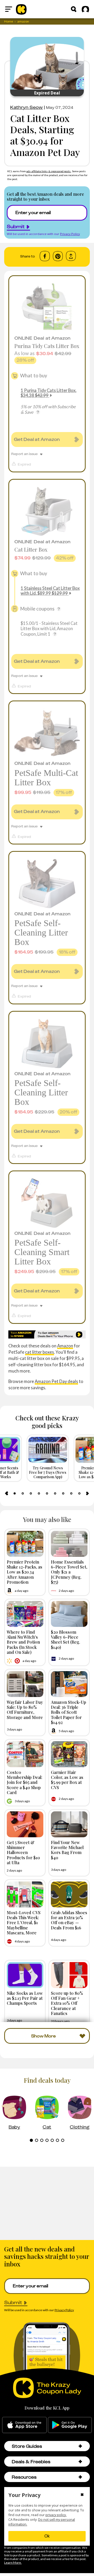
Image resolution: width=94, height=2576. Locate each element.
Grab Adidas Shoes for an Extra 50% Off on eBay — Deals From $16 (69, 1920)
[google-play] (70, 2425)
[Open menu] (9, 9)
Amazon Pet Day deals (56, 1381)
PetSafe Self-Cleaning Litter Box (41, 933)
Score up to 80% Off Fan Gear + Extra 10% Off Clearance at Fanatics (67, 2003)
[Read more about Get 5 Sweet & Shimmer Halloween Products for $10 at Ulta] (25, 1824)
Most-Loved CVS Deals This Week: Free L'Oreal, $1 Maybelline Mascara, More (24, 1922)
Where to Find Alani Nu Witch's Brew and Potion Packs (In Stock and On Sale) (23, 1642)
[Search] (74, 9)
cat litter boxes (40, 1352)
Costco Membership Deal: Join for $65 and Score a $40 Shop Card (25, 1782)
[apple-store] (24, 2425)
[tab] (15, 1493)
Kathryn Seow (27, 107)
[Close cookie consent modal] (82, 2495)
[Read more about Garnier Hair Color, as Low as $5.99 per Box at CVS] (69, 1754)
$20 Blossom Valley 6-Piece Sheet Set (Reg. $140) (66, 1639)
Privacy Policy (70, 234)
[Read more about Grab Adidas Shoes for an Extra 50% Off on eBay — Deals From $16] (69, 1894)
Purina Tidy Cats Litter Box (47, 346)
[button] (80, 2446)
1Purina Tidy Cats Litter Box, (48, 393)
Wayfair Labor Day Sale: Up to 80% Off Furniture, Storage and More (25, 1710)
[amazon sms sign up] (47, 1335)
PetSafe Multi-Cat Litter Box (46, 778)
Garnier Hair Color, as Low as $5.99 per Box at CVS (67, 1780)
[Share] (71, 256)
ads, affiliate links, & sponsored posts (49, 171)
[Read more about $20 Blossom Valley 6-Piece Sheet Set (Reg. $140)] (69, 1614)
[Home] (21, 9)
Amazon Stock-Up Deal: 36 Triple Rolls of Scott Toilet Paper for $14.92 (69, 1712)
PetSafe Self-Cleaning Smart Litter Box (42, 1252)
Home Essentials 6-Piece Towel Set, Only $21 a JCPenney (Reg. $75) (69, 1572)
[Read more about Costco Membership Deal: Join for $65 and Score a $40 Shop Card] (25, 1754)
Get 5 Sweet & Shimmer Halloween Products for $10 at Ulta (23, 1852)
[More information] (38, 412)
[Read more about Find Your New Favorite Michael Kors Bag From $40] (69, 1824)
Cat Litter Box (31, 549)
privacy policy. (56, 2515)
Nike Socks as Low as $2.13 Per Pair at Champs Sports (25, 1998)
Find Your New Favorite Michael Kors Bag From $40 (67, 1850)
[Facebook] (45, 256)
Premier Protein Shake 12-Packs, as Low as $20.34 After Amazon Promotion (25, 1572)
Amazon (65, 1346)
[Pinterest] (58, 256)
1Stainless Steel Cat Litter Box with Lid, (50, 591)
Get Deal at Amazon (37, 439)
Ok (47, 2536)
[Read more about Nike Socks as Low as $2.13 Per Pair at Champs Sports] (25, 1975)
